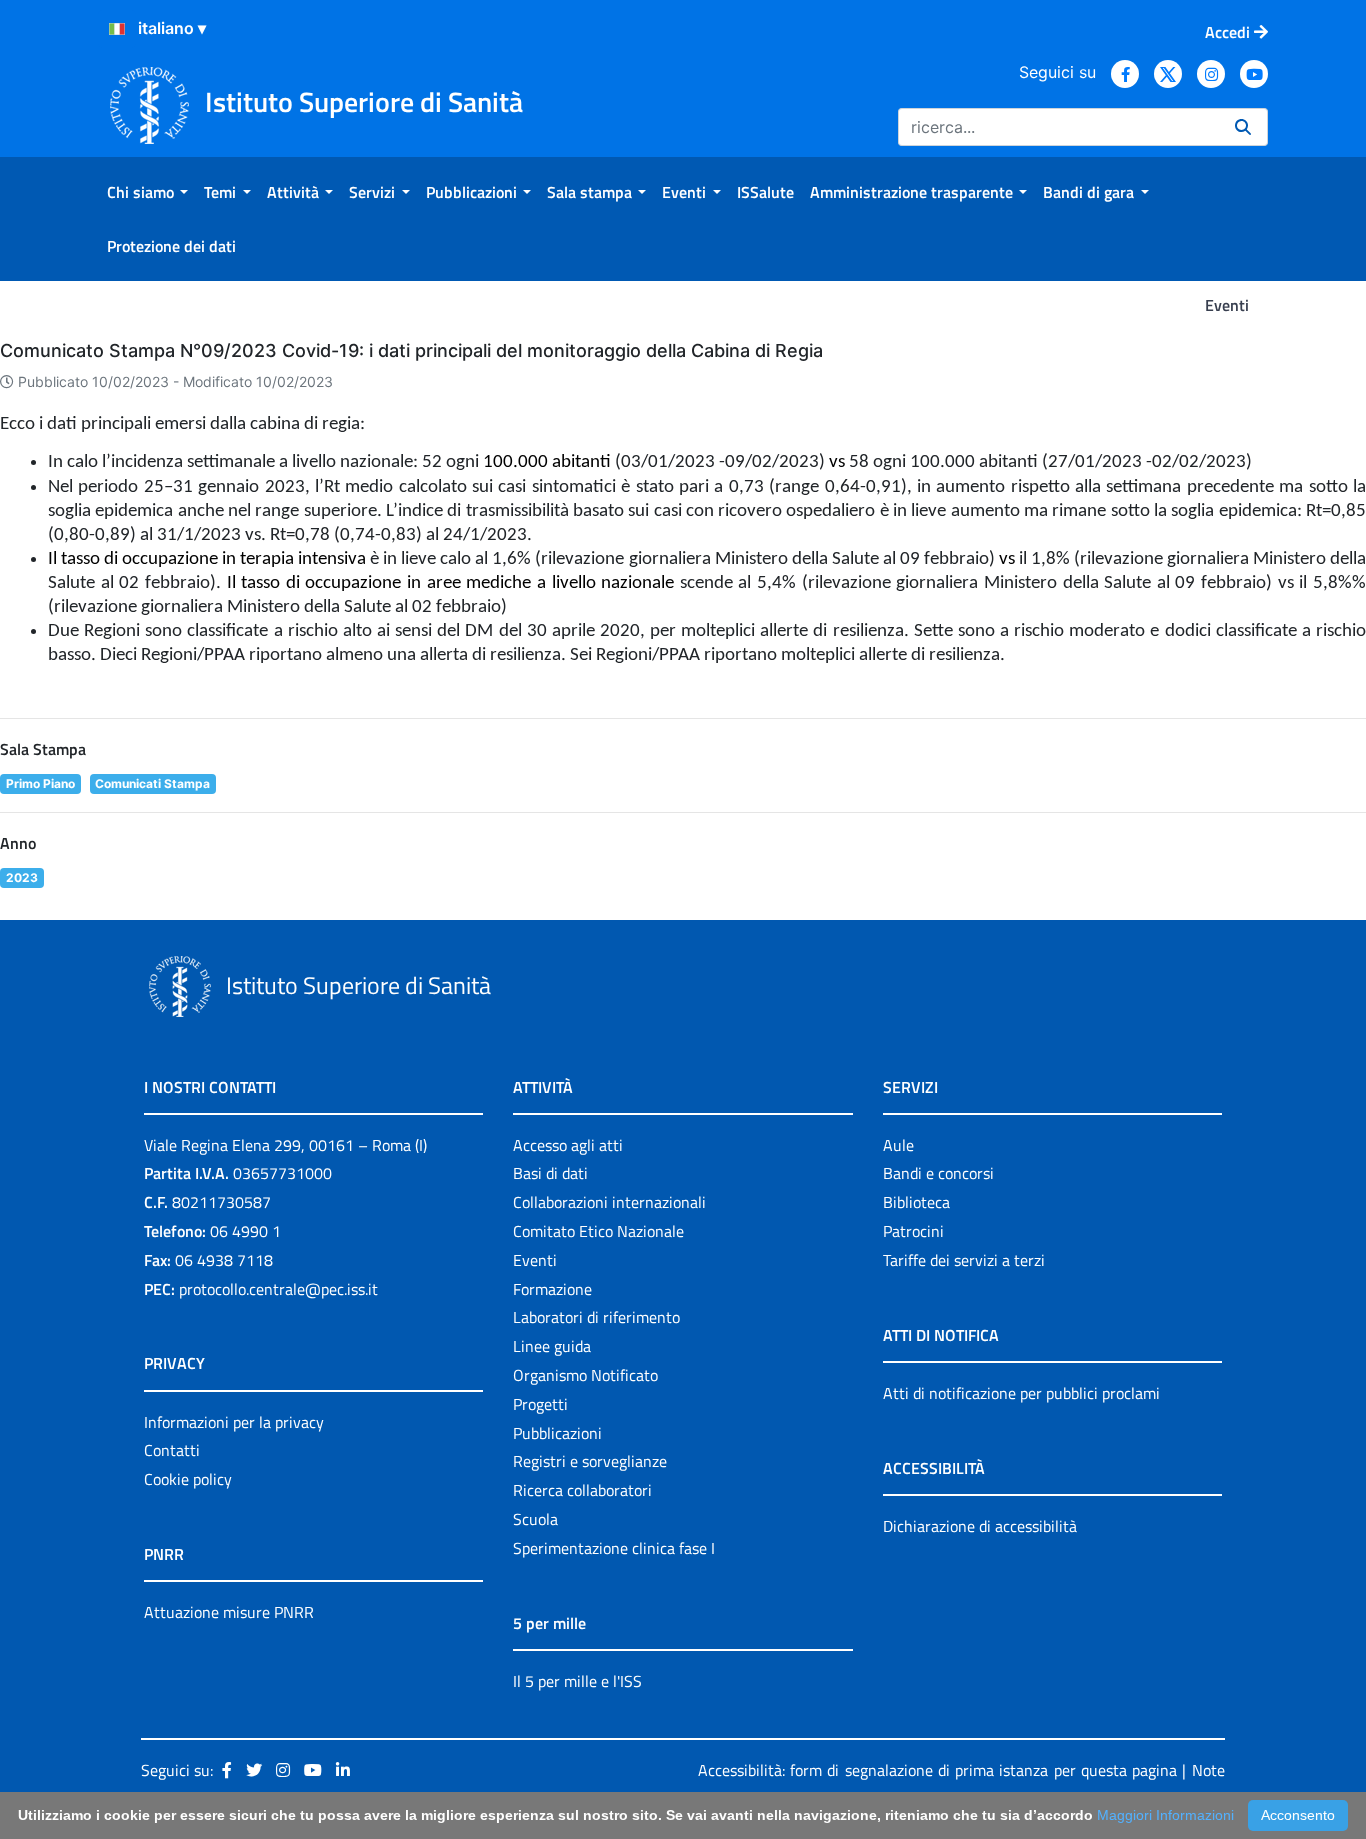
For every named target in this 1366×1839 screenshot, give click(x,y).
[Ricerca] (1243, 127)
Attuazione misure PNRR (229, 1612)
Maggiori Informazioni (1165, 1815)
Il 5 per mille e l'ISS (577, 1681)
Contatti (172, 1450)
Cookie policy (188, 1479)
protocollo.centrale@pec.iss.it (278, 1289)
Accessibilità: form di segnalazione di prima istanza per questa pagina (937, 1770)
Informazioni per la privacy (234, 1422)
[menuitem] (147, 192)
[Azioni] (117, 29)
